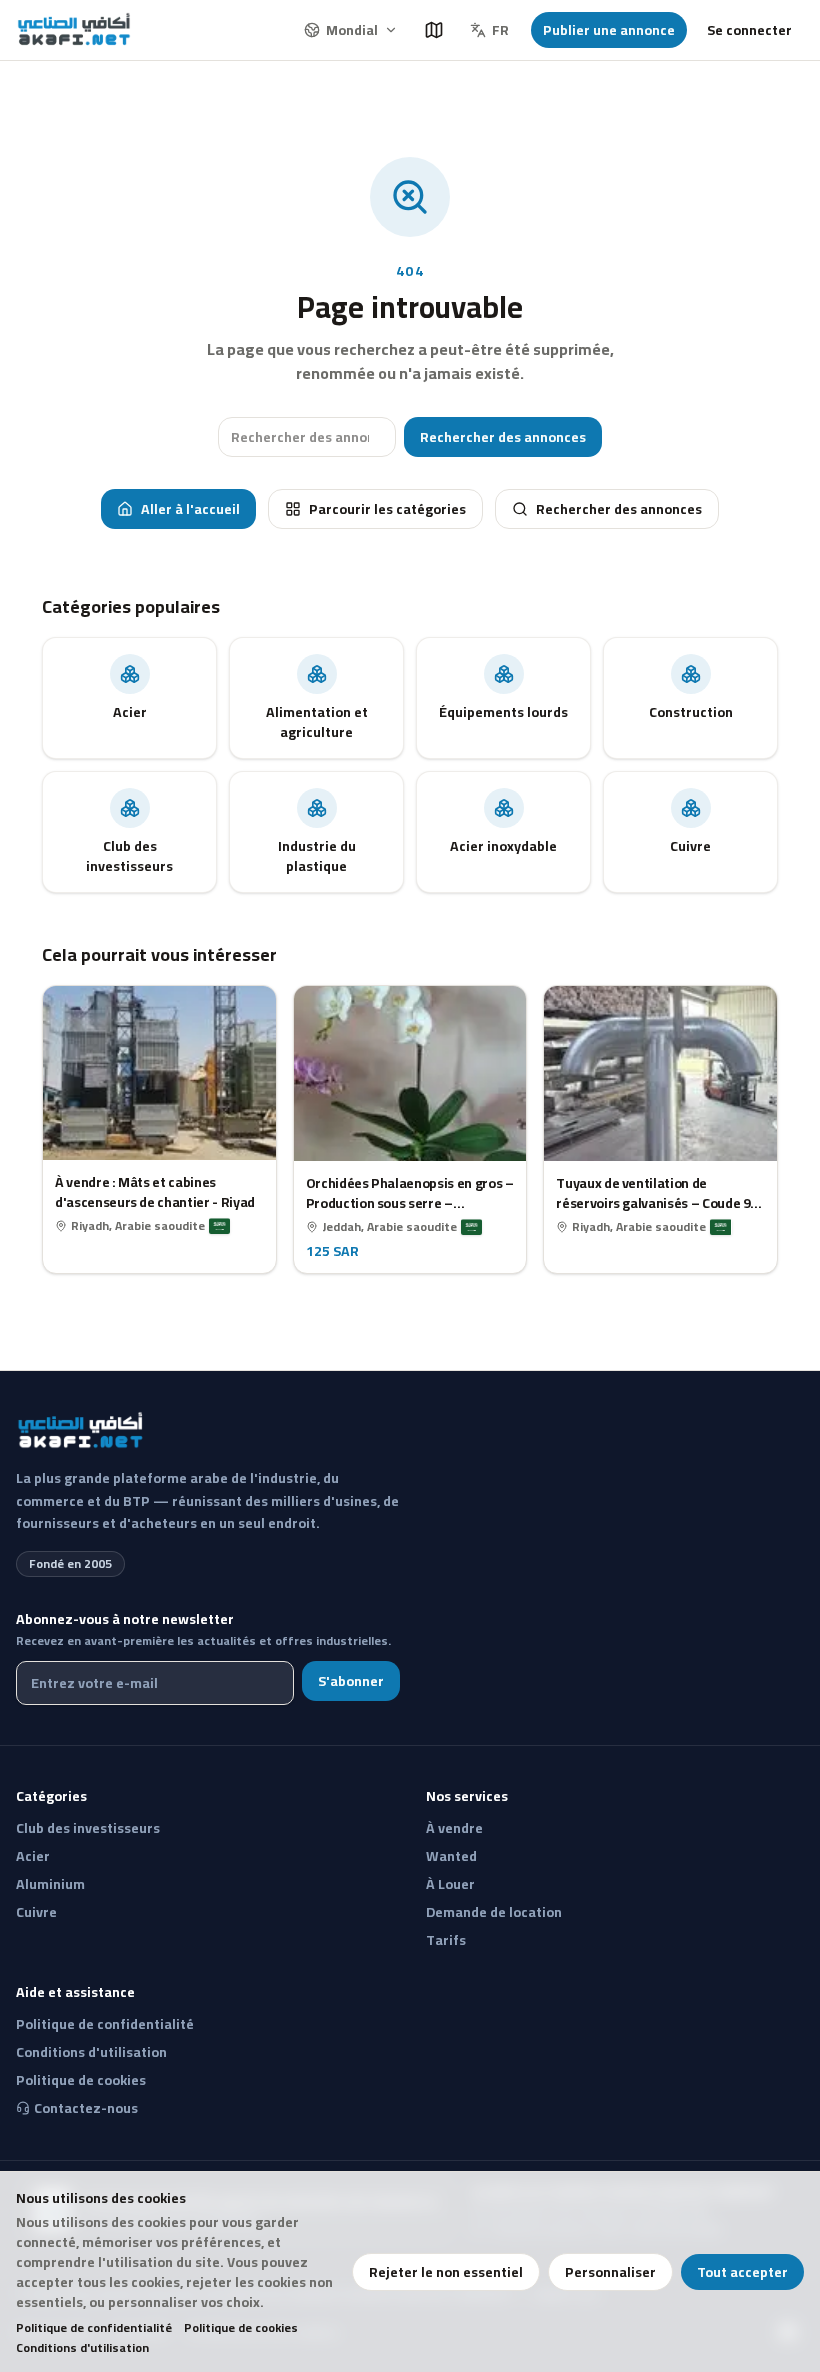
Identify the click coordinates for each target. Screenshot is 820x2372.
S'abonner (351, 1681)
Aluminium (50, 1884)
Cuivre (36, 1912)
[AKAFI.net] (75, 30)
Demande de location (494, 1912)
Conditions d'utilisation (82, 2348)
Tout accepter (742, 2272)
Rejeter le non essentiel (446, 2272)
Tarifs (446, 1940)
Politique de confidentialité (94, 2328)
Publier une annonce (609, 30)
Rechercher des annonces (503, 437)
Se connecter (749, 30)
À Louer (450, 1884)
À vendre (454, 1828)
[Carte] (434, 30)
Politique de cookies (241, 2328)
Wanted (451, 1856)
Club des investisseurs (88, 1828)
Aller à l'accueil (190, 509)
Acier (33, 1856)
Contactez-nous (86, 2108)
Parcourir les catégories (387, 509)
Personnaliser (610, 2272)
